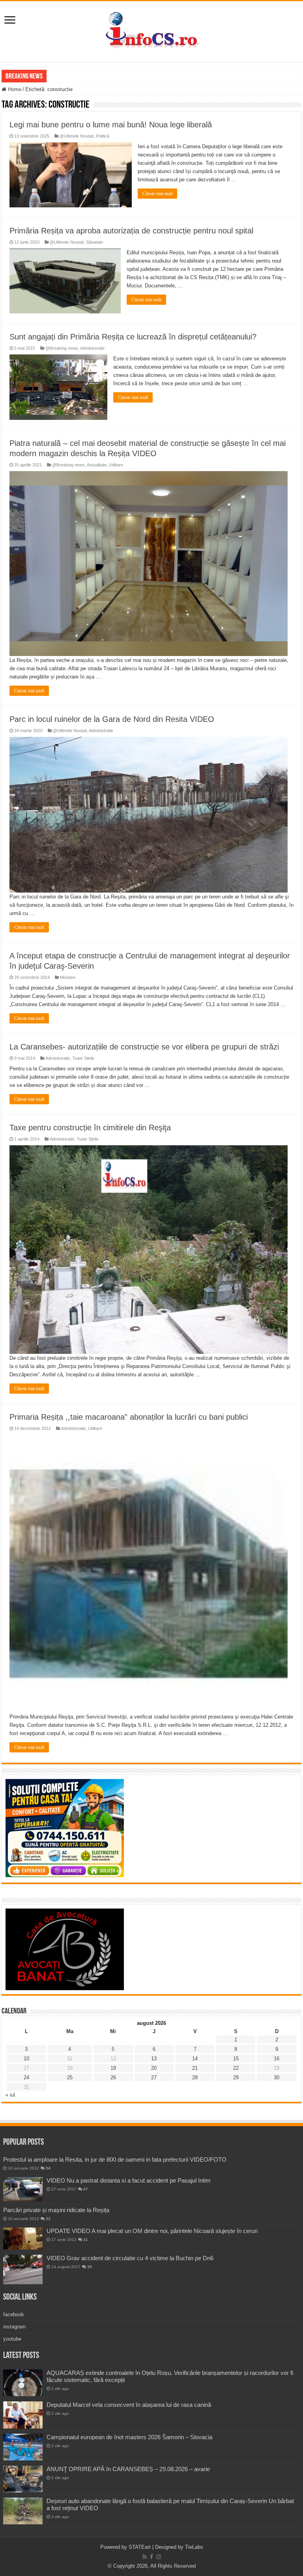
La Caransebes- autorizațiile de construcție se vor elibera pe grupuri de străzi (144, 1047)
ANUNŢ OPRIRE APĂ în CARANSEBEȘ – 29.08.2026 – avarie (128, 2469)
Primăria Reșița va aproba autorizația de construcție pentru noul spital (131, 231)
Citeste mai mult (157, 194)
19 (113, 2068)
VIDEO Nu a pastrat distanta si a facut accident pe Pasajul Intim (129, 2180)
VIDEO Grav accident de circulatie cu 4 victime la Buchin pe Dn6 (130, 2258)
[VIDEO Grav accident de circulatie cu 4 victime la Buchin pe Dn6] (23, 2269)
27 (154, 2077)
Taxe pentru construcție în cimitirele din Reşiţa (90, 1128)
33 (48, 2219)
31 (86, 2240)
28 (195, 2077)
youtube (12, 2339)
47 (86, 2189)
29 (236, 2077)
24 (26, 2077)
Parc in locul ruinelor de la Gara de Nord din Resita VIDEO (112, 719)
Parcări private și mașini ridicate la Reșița (56, 2210)
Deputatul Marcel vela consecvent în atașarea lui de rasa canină (129, 2405)
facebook (14, 2314)
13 (154, 2059)
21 (195, 2068)
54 (48, 2168)
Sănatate (94, 242)
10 (26, 2059)
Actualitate (97, 465)
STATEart (140, 2547)
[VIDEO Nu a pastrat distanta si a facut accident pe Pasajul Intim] (23, 2189)
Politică (103, 136)
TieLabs (194, 2547)
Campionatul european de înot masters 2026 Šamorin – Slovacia (129, 2437)
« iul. (11, 2095)
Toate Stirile (83, 1058)
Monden (68, 977)
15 (236, 2059)
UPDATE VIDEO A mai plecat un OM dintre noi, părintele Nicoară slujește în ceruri (152, 2231)
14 (195, 2059)
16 (277, 2059)
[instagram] (159, 2557)
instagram (14, 2327)
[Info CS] (151, 30)
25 (70, 2077)
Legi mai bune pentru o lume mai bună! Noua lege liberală (111, 125)
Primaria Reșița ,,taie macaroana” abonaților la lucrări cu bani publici (129, 1417)
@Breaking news (62, 348)
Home (14, 89)
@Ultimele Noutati (77, 136)
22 (236, 2068)
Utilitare (116, 465)
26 (113, 2077)
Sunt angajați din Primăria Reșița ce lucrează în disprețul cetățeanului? (133, 337)
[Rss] (145, 2557)
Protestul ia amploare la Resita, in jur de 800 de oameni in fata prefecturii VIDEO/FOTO (115, 2159)
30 (277, 2077)
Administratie (92, 348)
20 (154, 2068)
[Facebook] (151, 2557)
